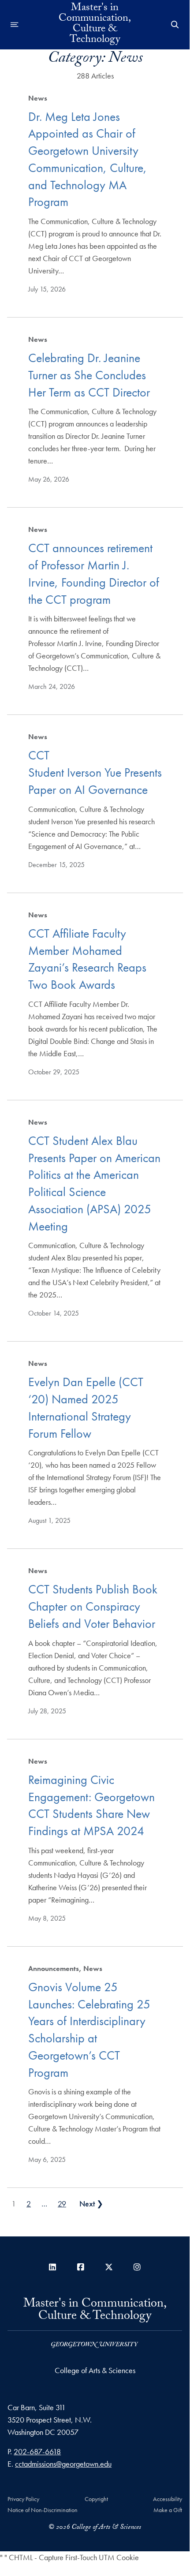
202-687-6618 (37, 2451)
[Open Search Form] (175, 25)
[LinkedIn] (52, 2267)
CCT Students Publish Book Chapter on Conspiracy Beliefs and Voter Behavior (93, 1606)
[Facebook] (81, 2267)
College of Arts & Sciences (95, 2370)
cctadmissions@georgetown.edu (63, 2464)
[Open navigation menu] (15, 25)
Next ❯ (91, 2204)
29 (62, 2204)
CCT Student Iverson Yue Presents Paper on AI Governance (95, 772)
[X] (109, 2267)
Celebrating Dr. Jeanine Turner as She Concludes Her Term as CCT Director (89, 375)
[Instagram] (137, 2267)
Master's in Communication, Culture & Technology (95, 25)
